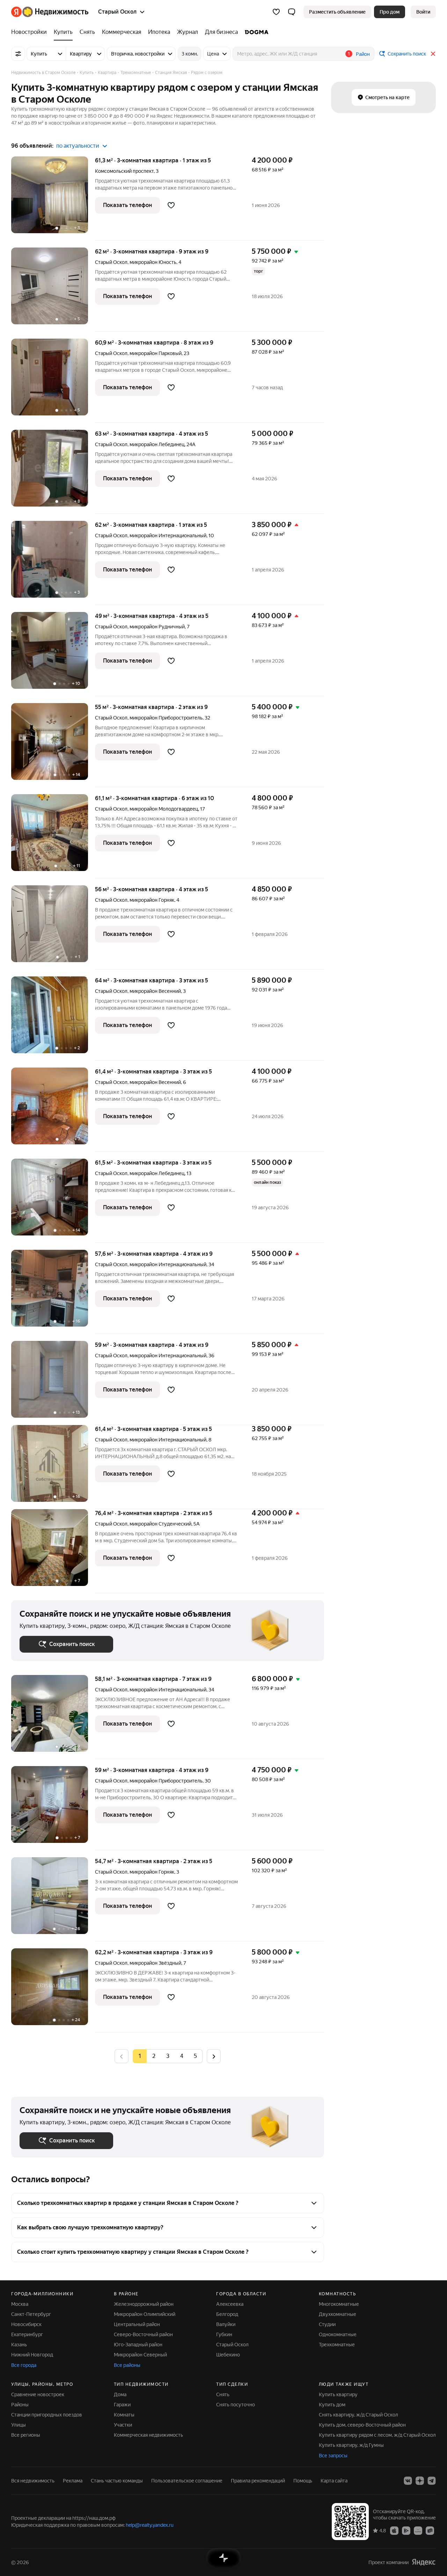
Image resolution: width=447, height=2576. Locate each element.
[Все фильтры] (18, 54)
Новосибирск (26, 2324)
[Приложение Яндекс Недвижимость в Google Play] (406, 2530)
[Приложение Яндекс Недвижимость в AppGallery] (418, 2530)
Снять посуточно (236, 2405)
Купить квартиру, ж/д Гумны (351, 2445)
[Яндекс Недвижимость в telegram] (432, 2481)
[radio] (154, 2056)
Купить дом (332, 2405)
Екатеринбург (27, 2334)
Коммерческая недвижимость (148, 2435)
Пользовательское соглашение (187, 2481)
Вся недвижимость (33, 2481)
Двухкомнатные (338, 2314)
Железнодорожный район (144, 2304)
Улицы (19, 2425)
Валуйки (226, 2324)
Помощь (303, 2481)
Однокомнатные (338, 2334)
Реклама (73, 2481)
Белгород (227, 2314)
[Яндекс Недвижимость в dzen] (420, 2481)
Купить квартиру (338, 2394)
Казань (19, 2345)
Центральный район (137, 2324)
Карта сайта (334, 2481)
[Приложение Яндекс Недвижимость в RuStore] (430, 2530)
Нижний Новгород (32, 2355)
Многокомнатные (339, 2304)
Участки (123, 2425)
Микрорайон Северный (140, 2355)
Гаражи (122, 2405)
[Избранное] (276, 12)
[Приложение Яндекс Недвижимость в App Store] (394, 2530)
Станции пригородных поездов (47, 2415)
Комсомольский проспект (124, 171)
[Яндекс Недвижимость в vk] (408, 2481)
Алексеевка (230, 2304)
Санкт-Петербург (31, 2314)
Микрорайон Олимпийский (145, 2314)
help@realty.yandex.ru (150, 2525)
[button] (292, 12)
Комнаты (124, 2415)
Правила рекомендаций (258, 2481)
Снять (223, 2394)
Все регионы (26, 2435)
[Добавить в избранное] (171, 205)
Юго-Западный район (138, 2345)
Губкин (224, 2334)
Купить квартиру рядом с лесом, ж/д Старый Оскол (377, 2435)
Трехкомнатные (337, 2345)
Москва (20, 2304)
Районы (20, 2405)
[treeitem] (31, 32)
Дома (120, 2394)
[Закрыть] (433, 54)
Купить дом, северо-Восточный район (362, 2425)
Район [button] (363, 54)
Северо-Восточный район (143, 2334)
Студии (327, 2324)
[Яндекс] (424, 2562)
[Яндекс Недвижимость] (50, 12)
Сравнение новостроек (38, 2394)
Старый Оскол (111, 262)
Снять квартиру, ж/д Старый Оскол (358, 2415)
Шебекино (228, 2355)
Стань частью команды (117, 2481)
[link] (423, 12)
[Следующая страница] (214, 2056)
